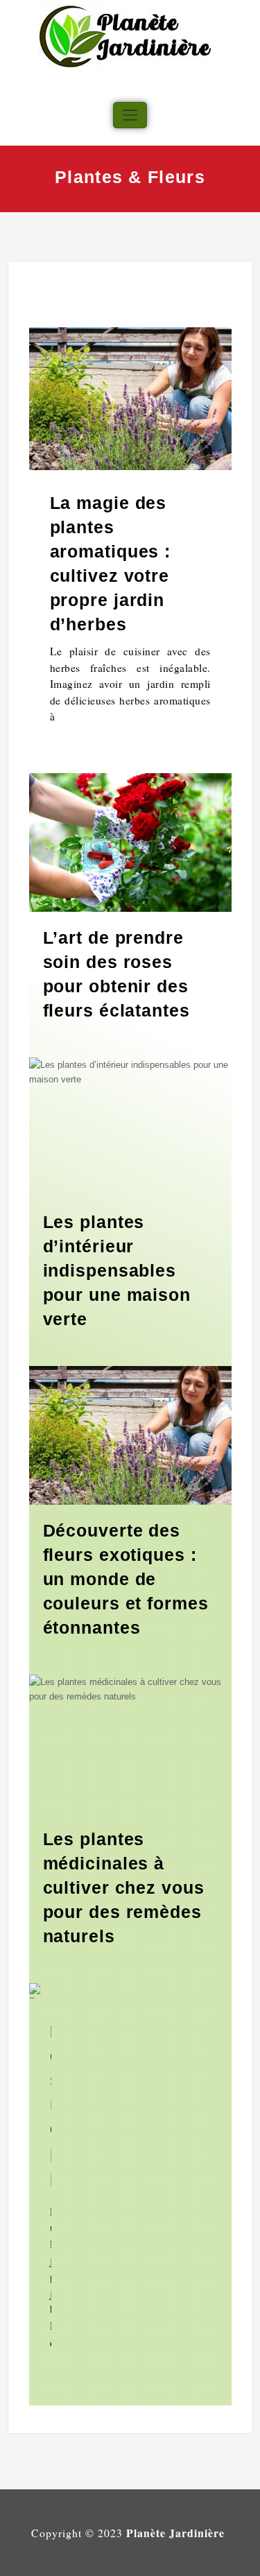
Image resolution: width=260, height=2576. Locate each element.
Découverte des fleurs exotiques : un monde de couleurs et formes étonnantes (126, 1579)
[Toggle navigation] (130, 115)
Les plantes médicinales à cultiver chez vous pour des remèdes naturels (124, 1887)
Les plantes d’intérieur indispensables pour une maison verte (117, 1270)
